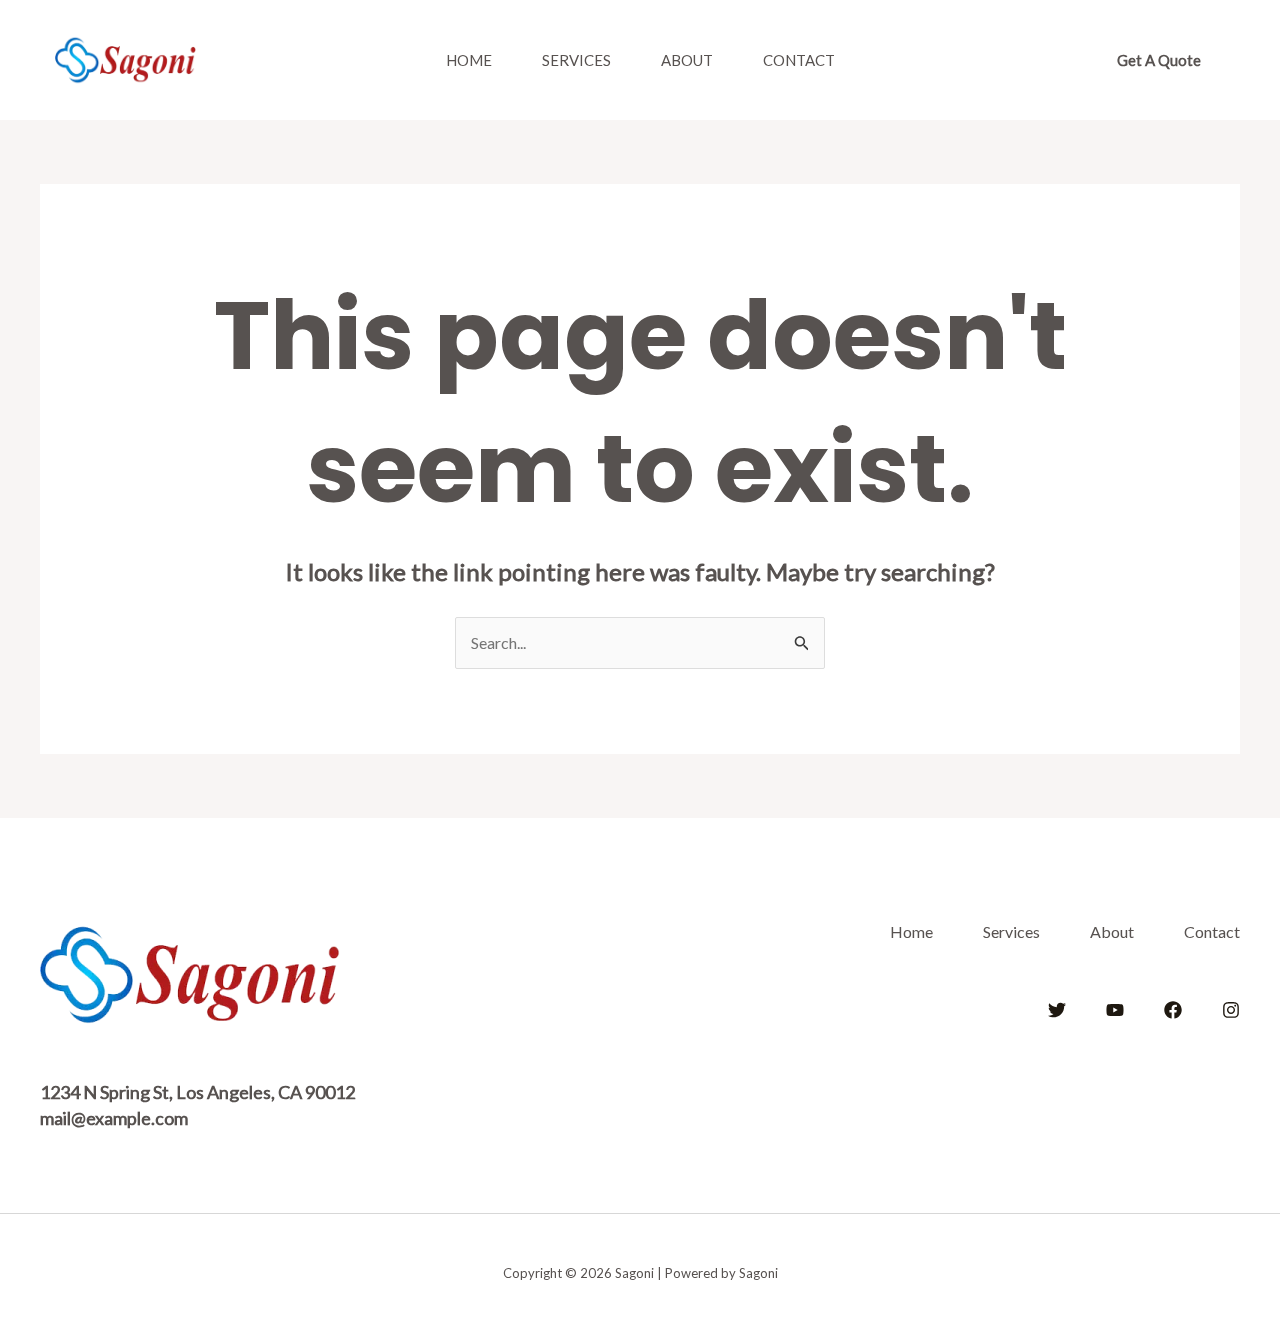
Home (469, 60)
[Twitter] (1057, 1010)
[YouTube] (1115, 1010)
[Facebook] (1173, 1010)
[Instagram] (1231, 1010)
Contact (799, 60)
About (687, 60)
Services (576, 60)
